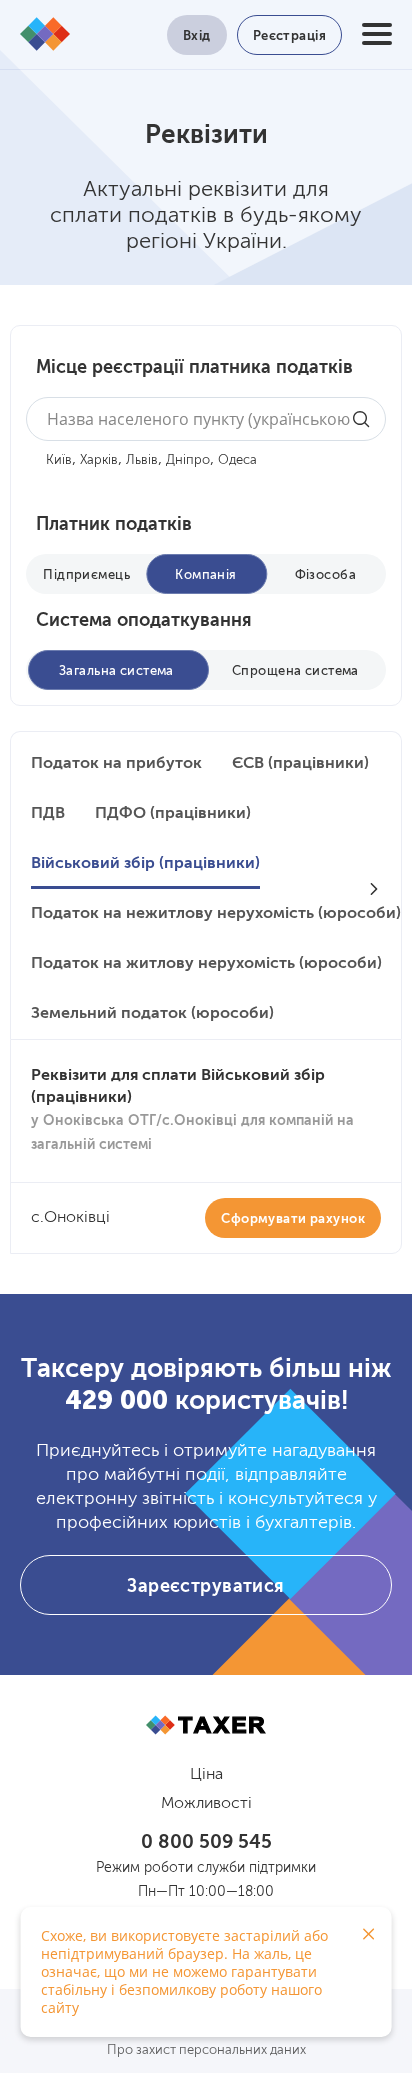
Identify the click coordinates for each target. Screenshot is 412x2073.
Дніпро (188, 460)
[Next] (374, 889)
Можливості (206, 1804)
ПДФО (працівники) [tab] (173, 814)
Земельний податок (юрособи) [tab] (152, 1014)
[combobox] (206, 419)
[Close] (369, 1934)
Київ (59, 460)
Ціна (206, 1775)
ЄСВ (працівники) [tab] (300, 764)
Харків (99, 460)
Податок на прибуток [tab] (116, 764)
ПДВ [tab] (48, 814)
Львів (142, 460)
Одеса (237, 460)
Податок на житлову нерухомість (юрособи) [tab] (206, 964)
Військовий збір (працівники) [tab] (145, 864)
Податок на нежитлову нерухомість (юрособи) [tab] (216, 914)
